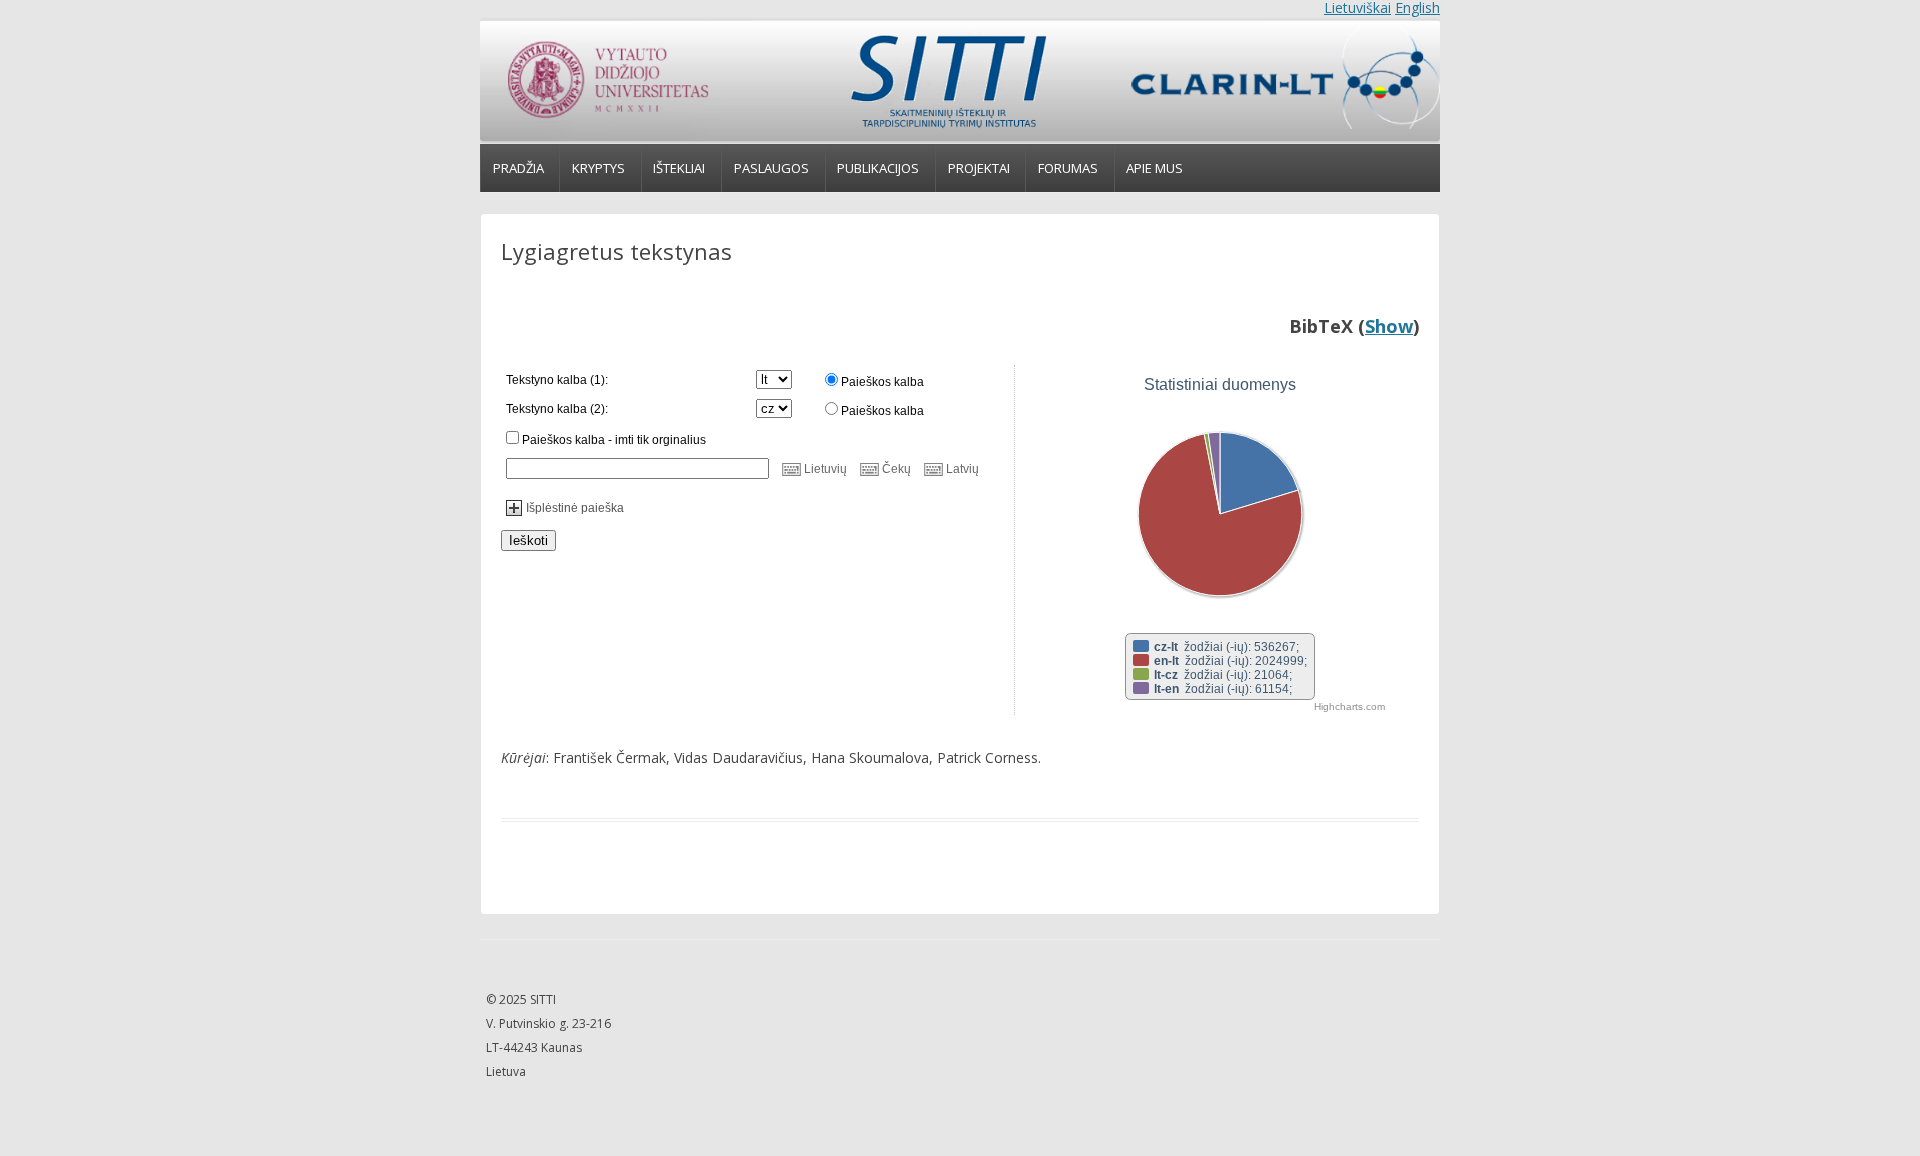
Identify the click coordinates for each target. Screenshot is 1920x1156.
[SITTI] (947, 81)
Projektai (979, 168)
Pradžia (518, 168)
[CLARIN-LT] (1276, 81)
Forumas (1068, 168)
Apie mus (1154, 168)
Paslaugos (771, 168)
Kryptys (598, 168)
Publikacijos (878, 168)
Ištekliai (679, 168)
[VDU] (606, 81)
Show (1389, 326)
